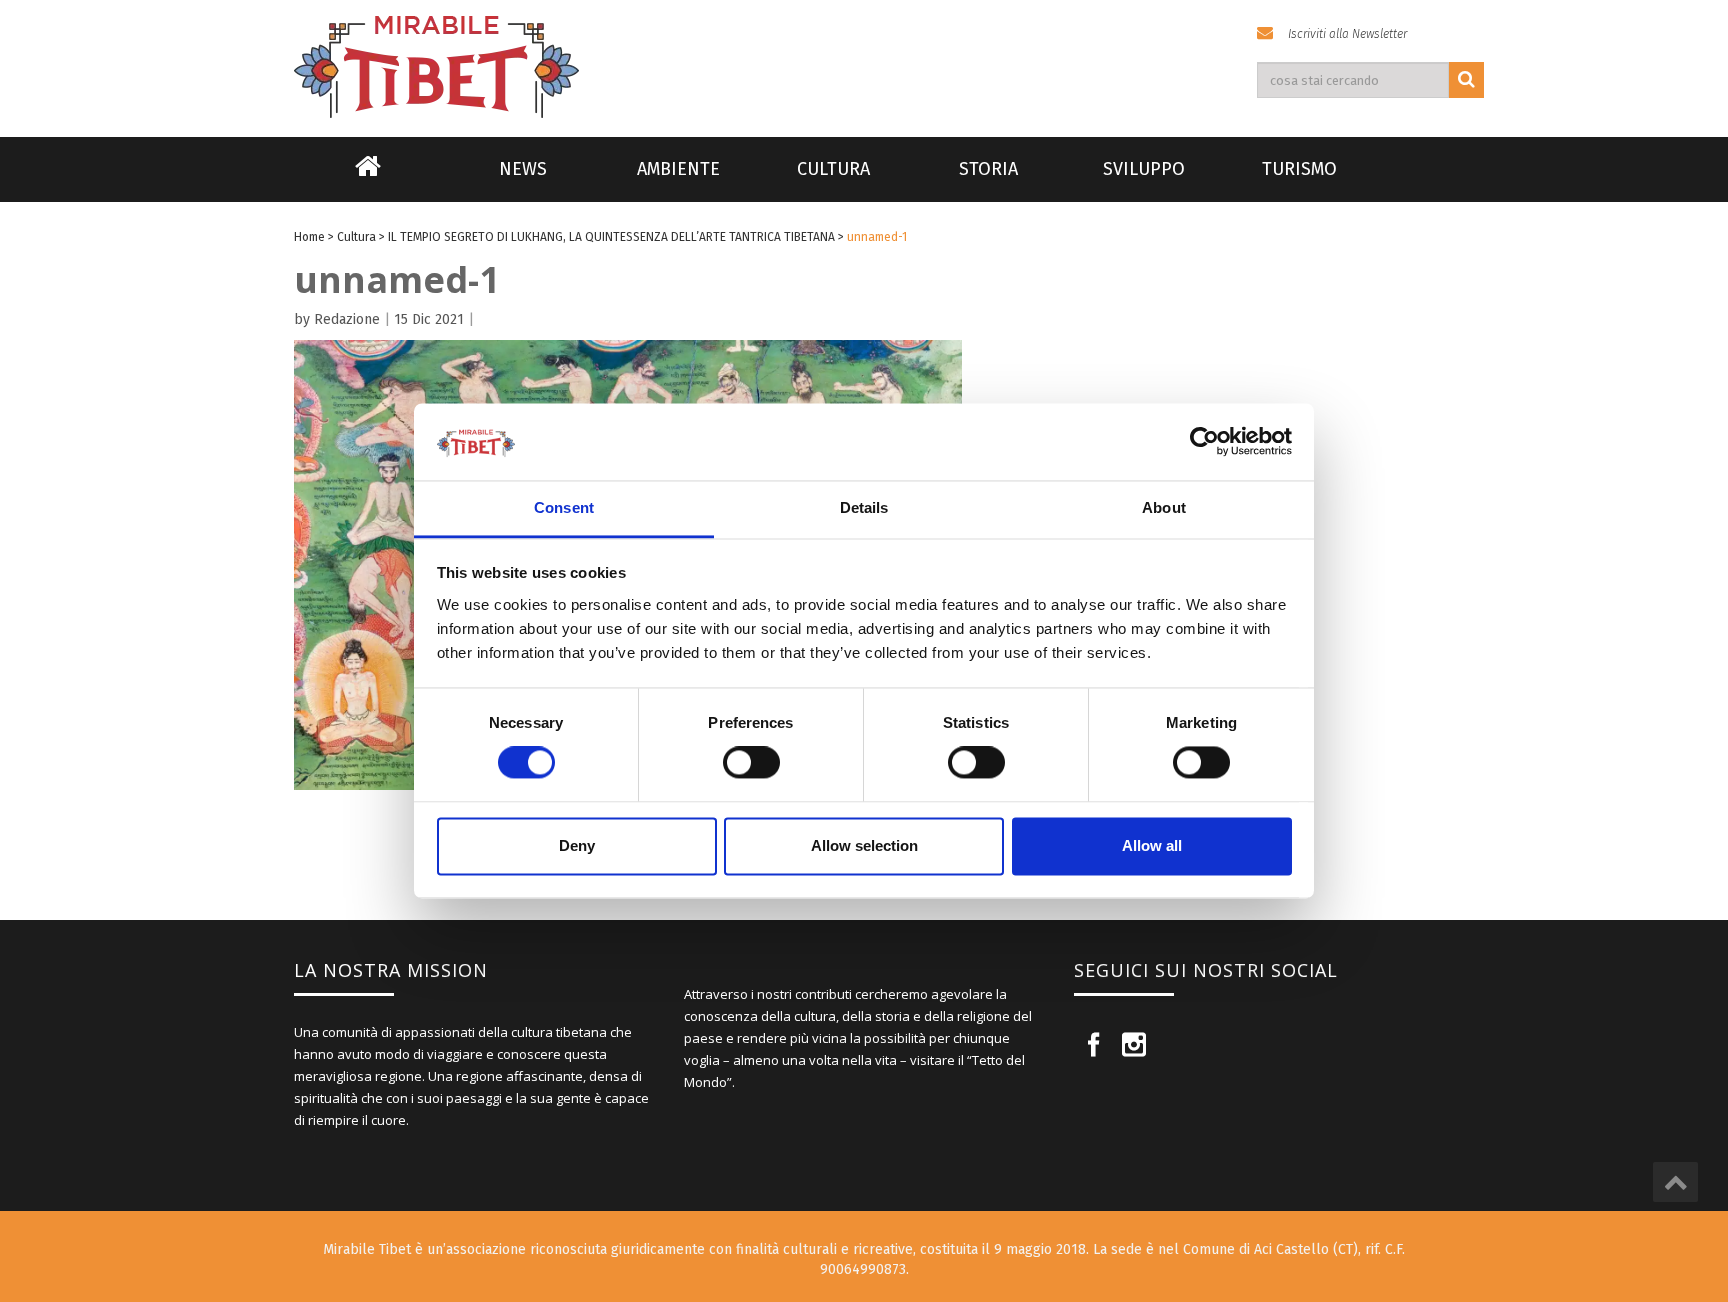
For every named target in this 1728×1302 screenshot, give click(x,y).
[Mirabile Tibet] (864, 43)
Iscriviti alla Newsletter (1347, 34)
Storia (988, 169)
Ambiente (678, 169)
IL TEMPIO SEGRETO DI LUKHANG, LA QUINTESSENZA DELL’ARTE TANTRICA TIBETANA (611, 237)
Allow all (1152, 845)
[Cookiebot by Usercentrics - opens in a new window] (1204, 442)
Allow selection (864, 845)
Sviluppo (1144, 169)
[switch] (751, 763)
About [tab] (1164, 507)
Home (368, 179)
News (523, 169)
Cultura (833, 169)
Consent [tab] (564, 507)
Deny (577, 845)
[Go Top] (1675, 1182)
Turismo (1299, 169)
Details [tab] (864, 507)
